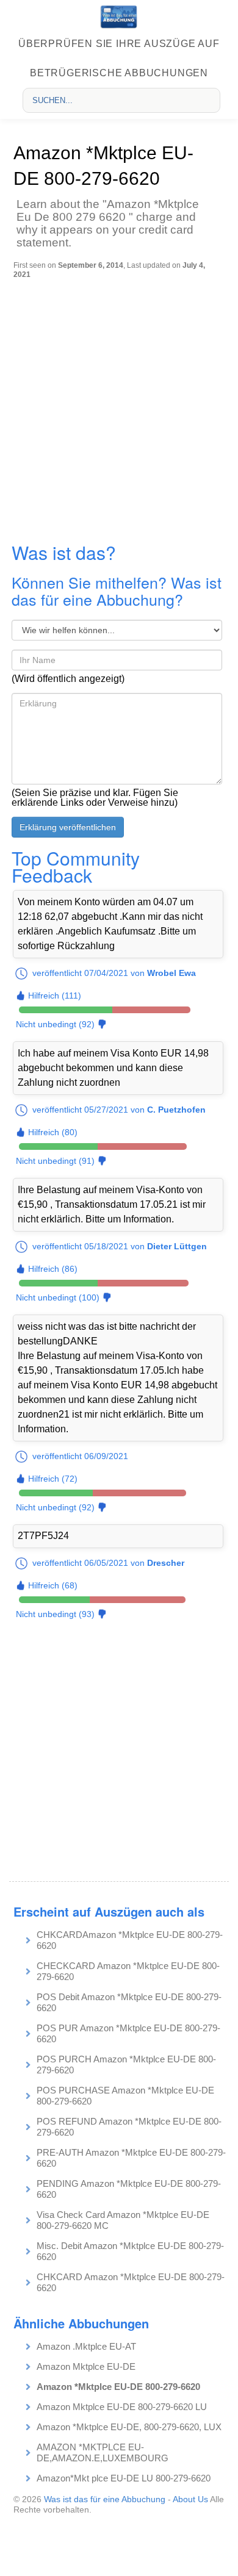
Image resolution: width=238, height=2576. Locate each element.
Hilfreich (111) (55, 996)
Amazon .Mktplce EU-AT (86, 2346)
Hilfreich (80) (53, 1132)
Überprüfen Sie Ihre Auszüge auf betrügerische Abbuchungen (119, 58)
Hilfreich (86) (53, 1269)
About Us (190, 2499)
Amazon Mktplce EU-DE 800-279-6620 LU (122, 2407)
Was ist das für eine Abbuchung (105, 2499)
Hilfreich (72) (53, 1479)
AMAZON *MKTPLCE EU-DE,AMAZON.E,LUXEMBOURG (103, 2452)
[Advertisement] (119, 404)
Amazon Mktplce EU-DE (86, 2366)
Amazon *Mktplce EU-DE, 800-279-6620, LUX (129, 2427)
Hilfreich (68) (53, 1585)
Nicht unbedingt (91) (55, 1161)
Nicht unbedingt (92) (55, 1024)
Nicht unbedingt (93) (55, 1614)
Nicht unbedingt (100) (58, 1297)
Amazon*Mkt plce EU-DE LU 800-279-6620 (124, 2478)
